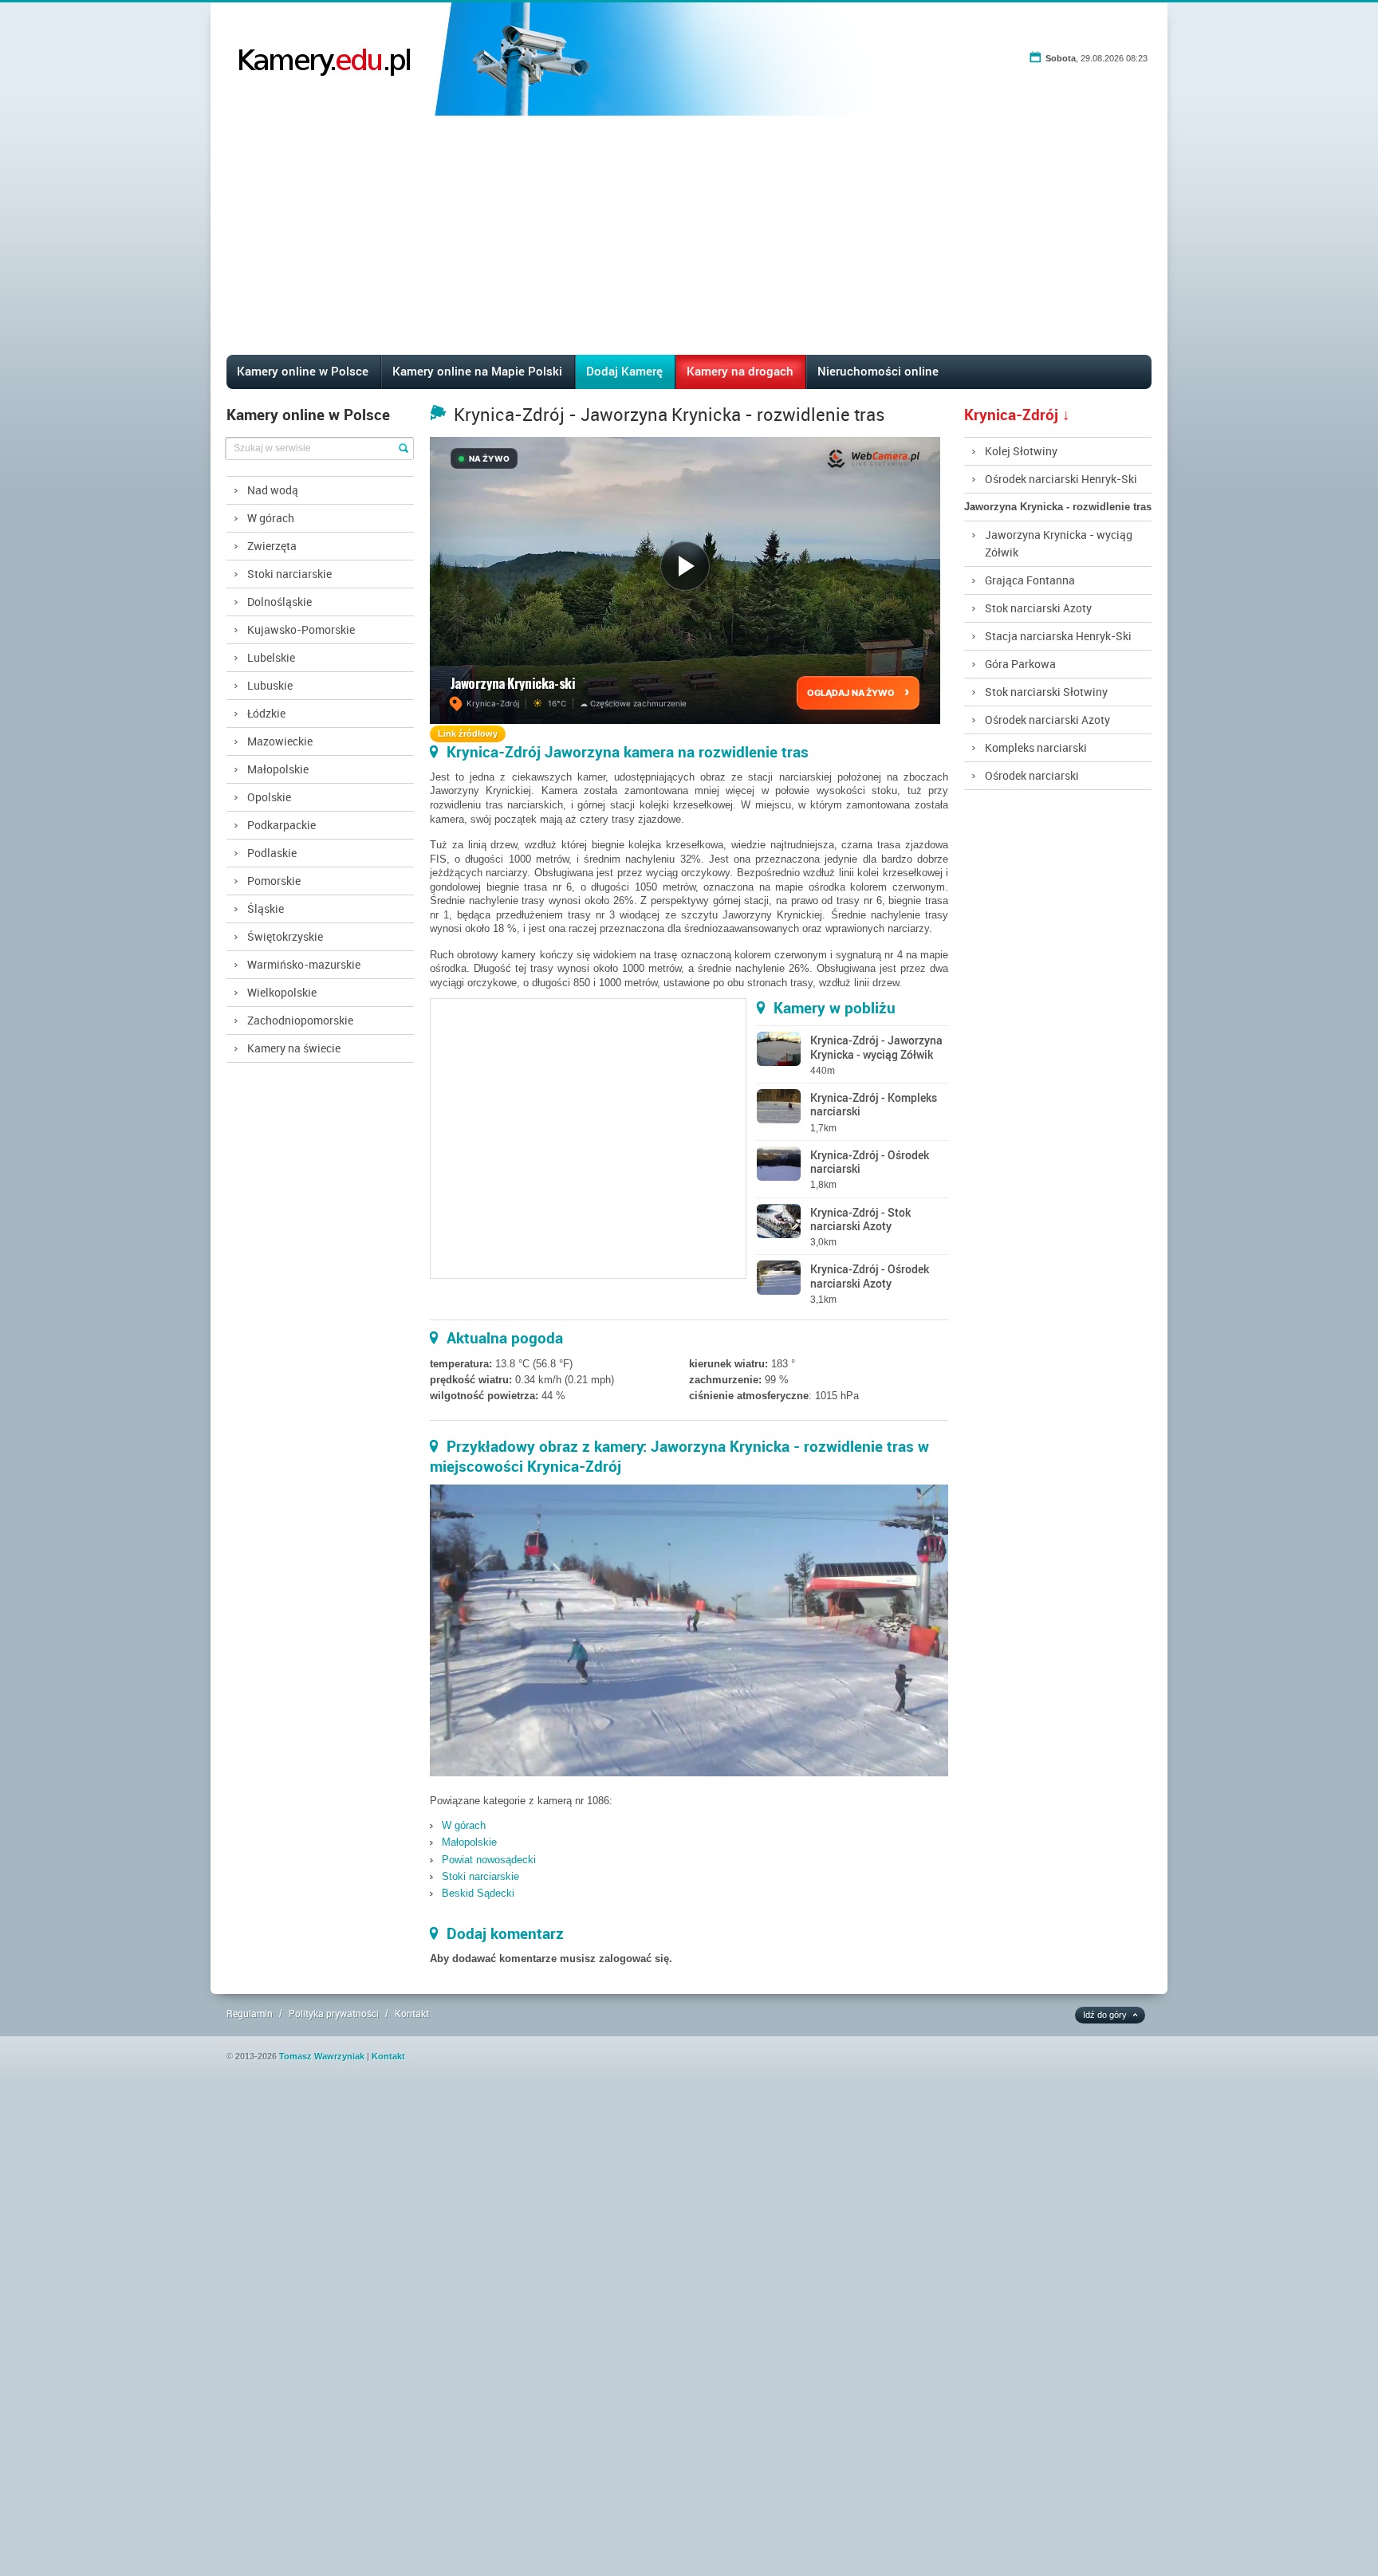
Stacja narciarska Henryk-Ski (1058, 636)
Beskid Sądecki (478, 1893)
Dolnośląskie (280, 602)
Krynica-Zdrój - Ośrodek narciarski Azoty (870, 1276)
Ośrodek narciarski (1032, 775)
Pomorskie (274, 881)
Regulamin (250, 2013)
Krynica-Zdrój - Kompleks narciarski (874, 1104)
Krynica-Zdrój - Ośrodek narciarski (870, 1162)
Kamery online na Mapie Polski (477, 371)
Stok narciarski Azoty (1038, 608)
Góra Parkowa (1020, 664)
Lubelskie (271, 657)
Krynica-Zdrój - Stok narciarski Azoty (860, 1219)
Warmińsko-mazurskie (304, 964)
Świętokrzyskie (285, 936)
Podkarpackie (282, 825)
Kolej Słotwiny (1021, 451)
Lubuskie (270, 685)
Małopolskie (278, 769)
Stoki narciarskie (289, 574)
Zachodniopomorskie (300, 1020)
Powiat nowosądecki (489, 1860)
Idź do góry (1105, 2015)
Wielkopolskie (282, 992)
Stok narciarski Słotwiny (1046, 692)
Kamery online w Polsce (303, 371)
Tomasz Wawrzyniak (322, 2056)
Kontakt (412, 2013)
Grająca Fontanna (1030, 580)
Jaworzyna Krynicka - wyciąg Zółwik (1059, 543)
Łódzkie (266, 713)
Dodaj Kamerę (624, 371)
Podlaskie (272, 853)
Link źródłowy (468, 733)
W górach (271, 518)
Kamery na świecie (294, 1048)
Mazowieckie (280, 741)
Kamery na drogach (740, 371)
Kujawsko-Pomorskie (301, 629)
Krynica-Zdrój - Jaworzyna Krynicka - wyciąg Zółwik (876, 1047)
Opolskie (269, 797)
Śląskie (266, 908)
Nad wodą (273, 490)
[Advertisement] (689, 235)
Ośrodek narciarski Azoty (1047, 720)
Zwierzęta (272, 546)
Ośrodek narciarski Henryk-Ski (1061, 479)
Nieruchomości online (878, 371)
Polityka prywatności (334, 2013)
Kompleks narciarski (1036, 747)
